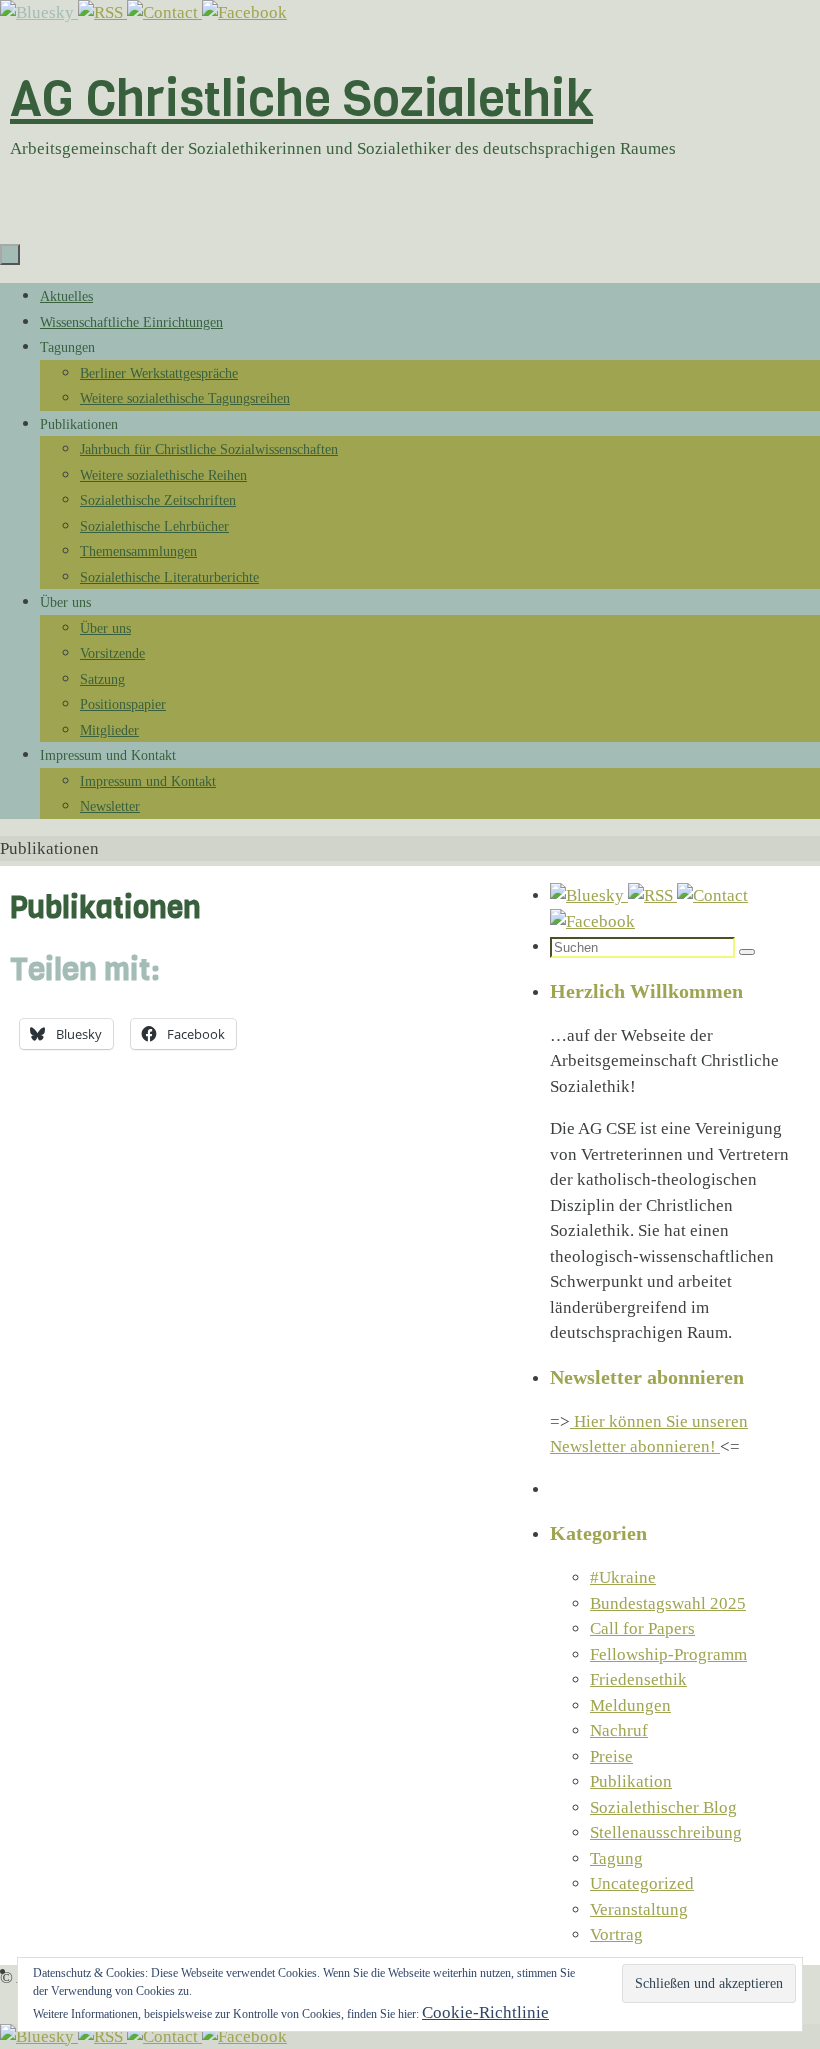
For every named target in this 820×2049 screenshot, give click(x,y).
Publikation (631, 1781)
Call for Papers (642, 1628)
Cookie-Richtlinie (485, 2012)
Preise (611, 1756)
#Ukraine (623, 1577)
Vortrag (616, 1934)
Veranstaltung (639, 1909)
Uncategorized (642, 1883)
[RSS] (102, 12)
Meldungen (630, 1705)
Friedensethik (638, 1679)
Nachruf (619, 1730)
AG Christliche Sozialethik (301, 98)
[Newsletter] (164, 12)
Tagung (616, 1858)
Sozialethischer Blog (663, 1807)
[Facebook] (244, 12)
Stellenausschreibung (666, 1832)
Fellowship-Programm (668, 1654)
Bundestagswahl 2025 (668, 1603)
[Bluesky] (39, 12)
